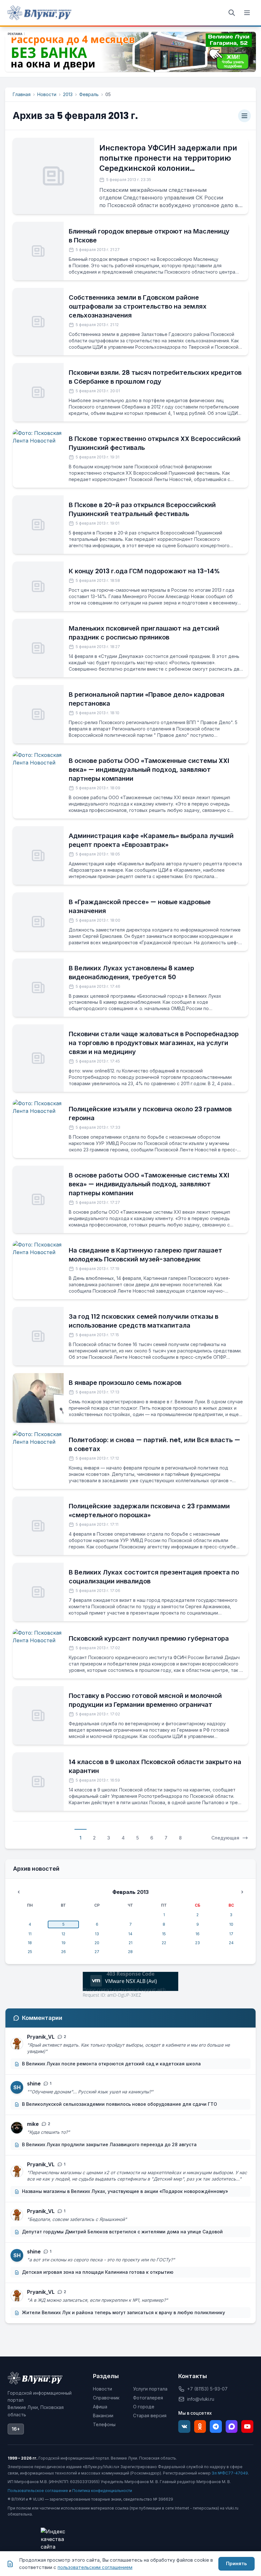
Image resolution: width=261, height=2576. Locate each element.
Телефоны (104, 2424)
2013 (68, 94)
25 (30, 1952)
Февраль (89, 94)
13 (97, 1934)
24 (231, 1943)
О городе (144, 2407)
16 (198, 1934)
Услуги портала (150, 2389)
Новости (47, 94)
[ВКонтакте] (184, 2426)
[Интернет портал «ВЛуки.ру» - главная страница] (39, 13)
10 (231, 1924)
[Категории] (244, 116)
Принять (236, 2563)
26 (63, 1952)
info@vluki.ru (201, 2399)
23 (198, 1943)
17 (231, 1934)
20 (97, 1943)
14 (130, 1934)
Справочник (106, 2398)
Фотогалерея (148, 2398)
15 (164, 1934)
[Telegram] (216, 2426)
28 (130, 1952)
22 (164, 1943)
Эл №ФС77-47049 (230, 2473)
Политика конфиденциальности (102, 2491)
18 (30, 1943)
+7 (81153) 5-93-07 (207, 2389)
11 (30, 1934)
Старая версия (150, 2415)
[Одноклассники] (200, 2426)
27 (97, 1952)
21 (130, 1943)
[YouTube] (247, 2426)
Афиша (100, 2407)
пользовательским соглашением (95, 2567)
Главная (22, 94)
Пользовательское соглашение (38, 2491)
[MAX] (232, 2426)
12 (63, 1934)
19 (63, 1943)
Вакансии (103, 2415)
